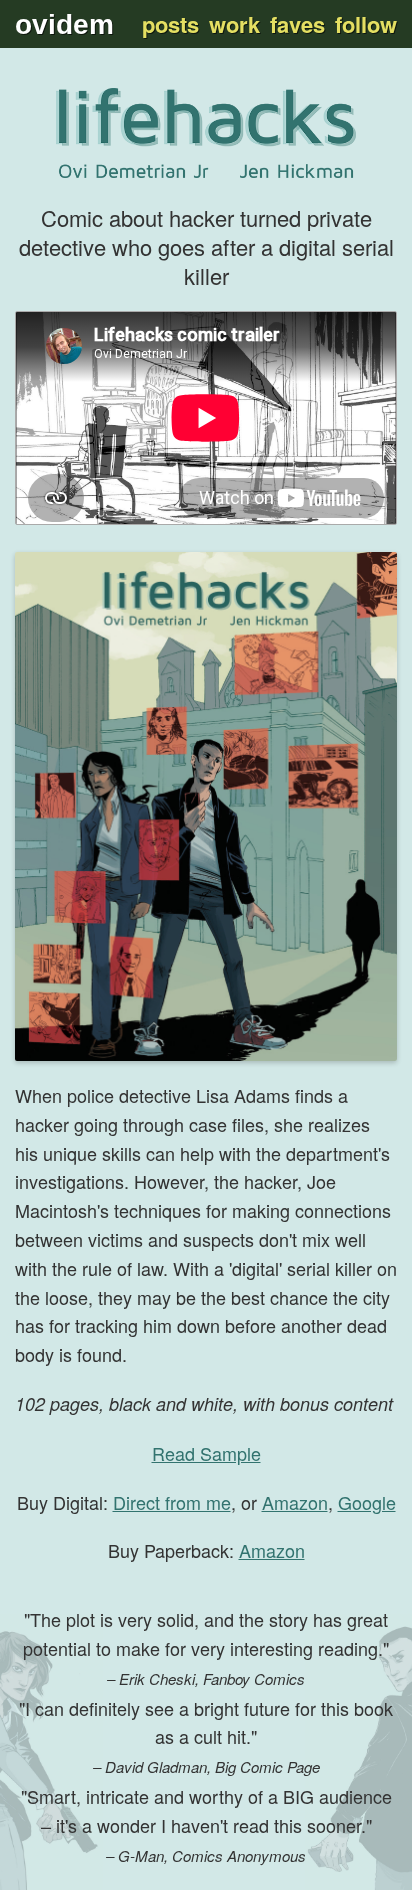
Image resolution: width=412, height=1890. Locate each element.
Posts (170, 24)
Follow (366, 24)
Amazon (295, 1502)
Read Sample (206, 1453)
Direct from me (172, 1502)
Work (234, 24)
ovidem (64, 24)
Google (367, 1502)
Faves (297, 24)
